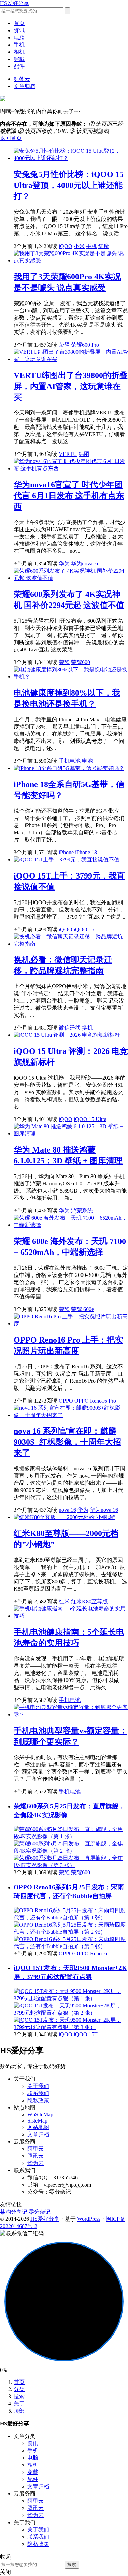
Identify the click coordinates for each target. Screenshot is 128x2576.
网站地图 (38, 2127)
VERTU (68, 454)
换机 (87, 1028)
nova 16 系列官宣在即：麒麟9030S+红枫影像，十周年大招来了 (67, 1442)
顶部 (19, 2411)
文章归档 (25, 86)
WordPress (89, 2219)
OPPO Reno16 (91, 1953)
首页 (19, 23)
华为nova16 (84, 564)
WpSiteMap (40, 2114)
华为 (64, 564)
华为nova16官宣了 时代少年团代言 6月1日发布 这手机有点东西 (69, 496)
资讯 (19, 30)
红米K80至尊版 (89, 1601)
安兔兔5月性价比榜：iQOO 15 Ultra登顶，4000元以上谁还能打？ (69, 185)
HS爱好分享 (15, 3)
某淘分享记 (14, 2212)
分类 (19, 2389)
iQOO (66, 246)
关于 (19, 2404)
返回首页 (11, 138)
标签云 (22, 79)
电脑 (19, 38)
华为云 (35, 2163)
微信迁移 (70, 1028)
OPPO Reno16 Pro (95, 1401)
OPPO (66, 1401)
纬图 (84, 454)
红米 (64, 1601)
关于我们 (38, 2086)
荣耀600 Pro (85, 345)
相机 (19, 52)
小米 (79, 246)
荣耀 (64, 345)
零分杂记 (40, 2212)
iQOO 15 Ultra (90, 1119)
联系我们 (38, 2093)
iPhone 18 (86, 852)
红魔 (104, 246)
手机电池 (70, 761)
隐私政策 (38, 2100)
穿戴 (19, 59)
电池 (87, 761)
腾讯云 (35, 2156)
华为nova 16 (104, 1510)
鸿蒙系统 (82, 1211)
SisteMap (37, 2121)
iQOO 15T (86, 929)
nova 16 (67, 1510)
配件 (19, 66)
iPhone (66, 852)
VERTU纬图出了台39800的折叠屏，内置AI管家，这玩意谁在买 (71, 386)
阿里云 (35, 2149)
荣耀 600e (82, 1309)
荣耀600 (81, 662)
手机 (19, 45)
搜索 (19, 2396)
